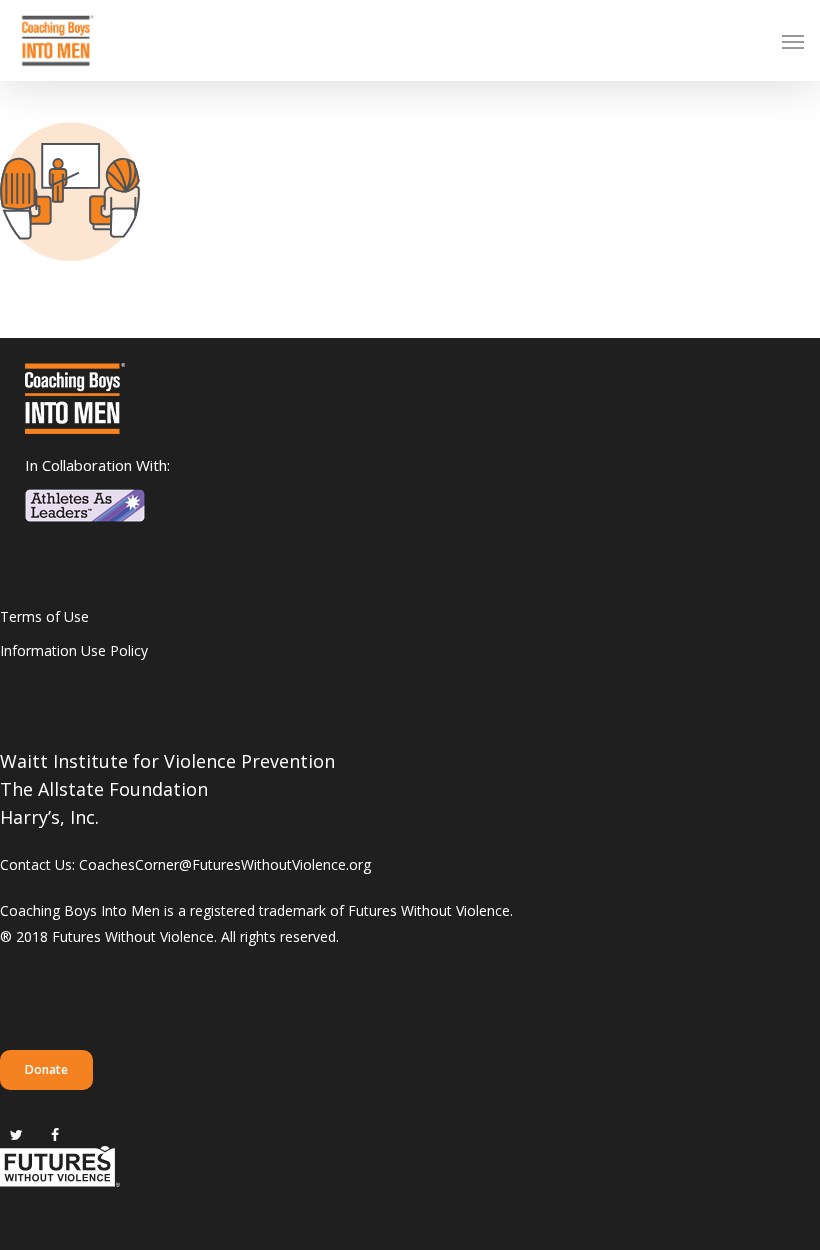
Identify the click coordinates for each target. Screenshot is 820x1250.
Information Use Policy (74, 650)
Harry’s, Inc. (49, 817)
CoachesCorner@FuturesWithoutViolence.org (225, 864)
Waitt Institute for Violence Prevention (167, 761)
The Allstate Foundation (104, 789)
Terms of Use (44, 616)
